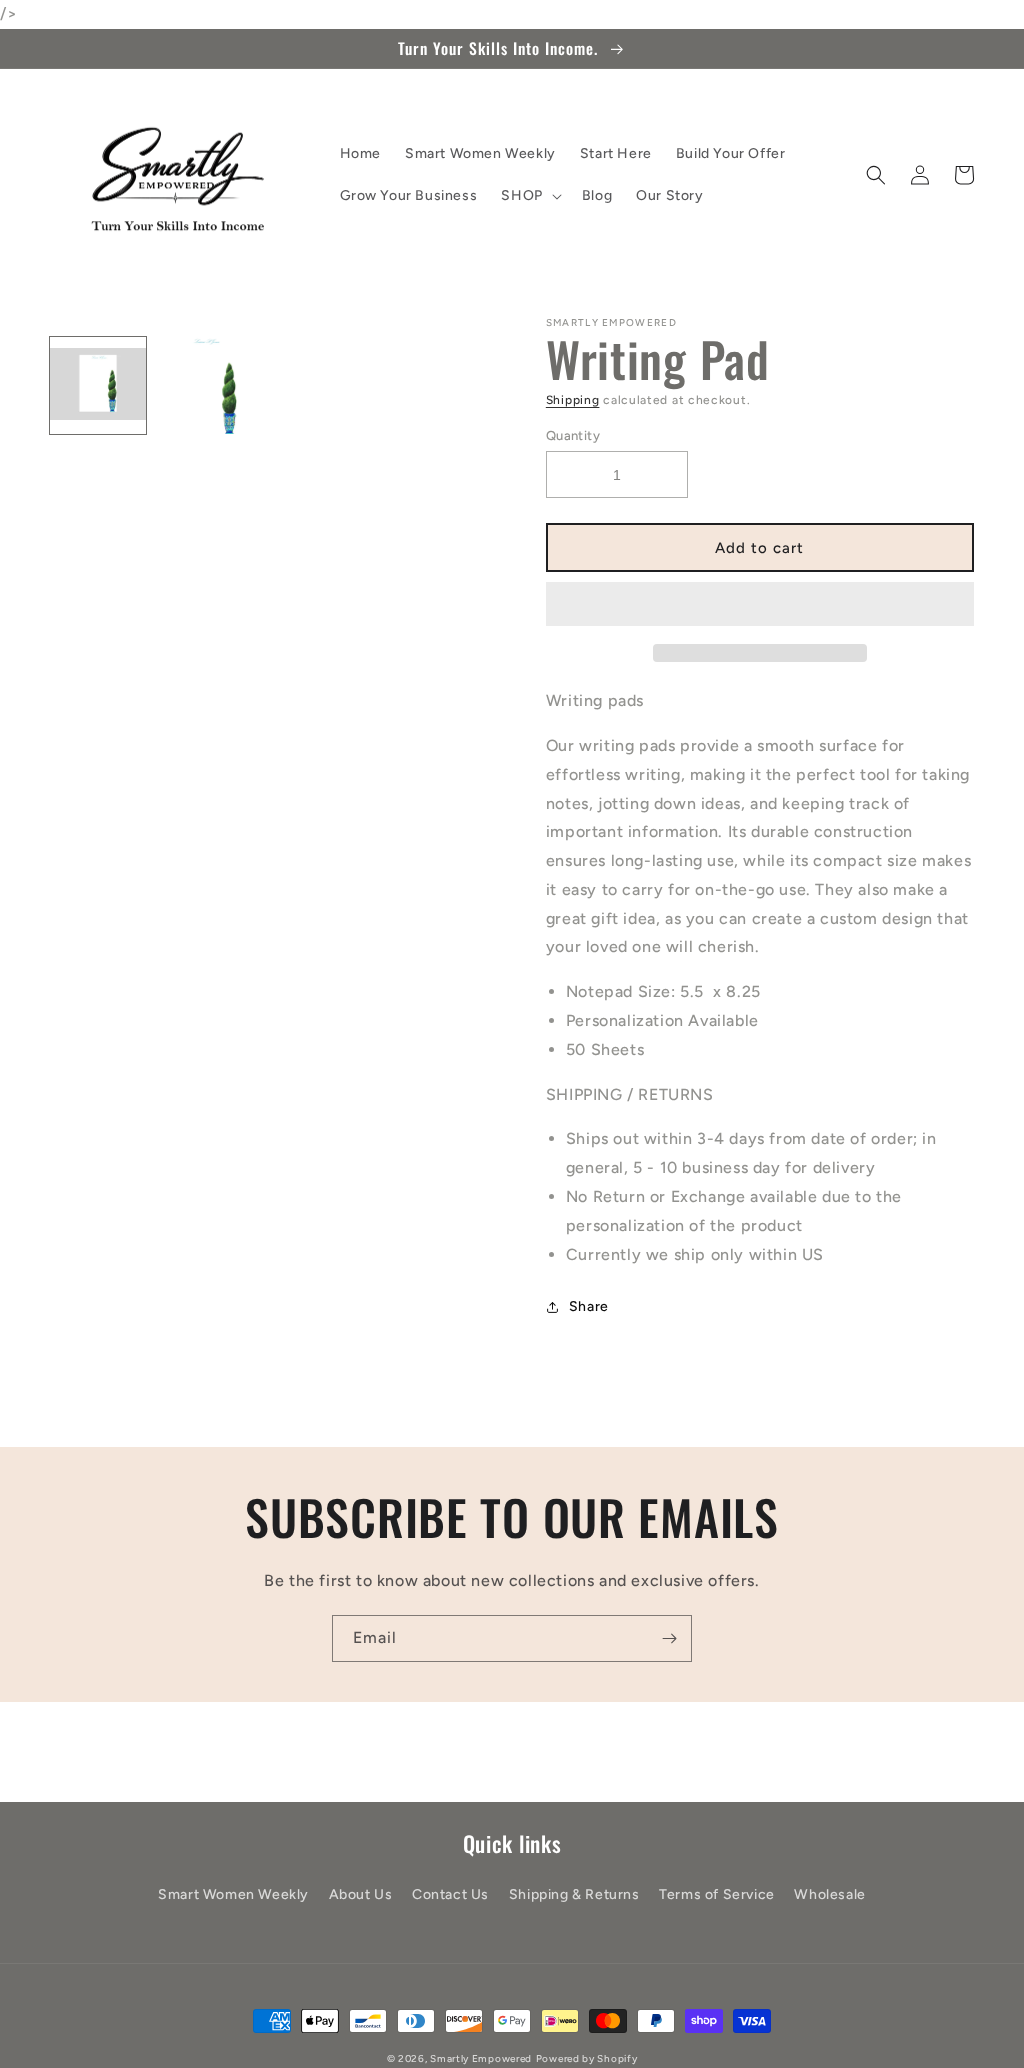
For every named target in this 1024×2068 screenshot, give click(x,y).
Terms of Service (717, 1894)
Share (589, 1306)
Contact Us (450, 1894)
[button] (760, 605)
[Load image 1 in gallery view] (98, 385)
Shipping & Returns (574, 1894)
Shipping (573, 400)
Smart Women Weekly (233, 1894)
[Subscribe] (669, 1638)
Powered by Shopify (587, 2058)
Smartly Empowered (481, 2058)
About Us (361, 1894)
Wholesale (829, 1894)
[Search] (876, 175)
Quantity (573, 435)
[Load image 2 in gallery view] (204, 385)
